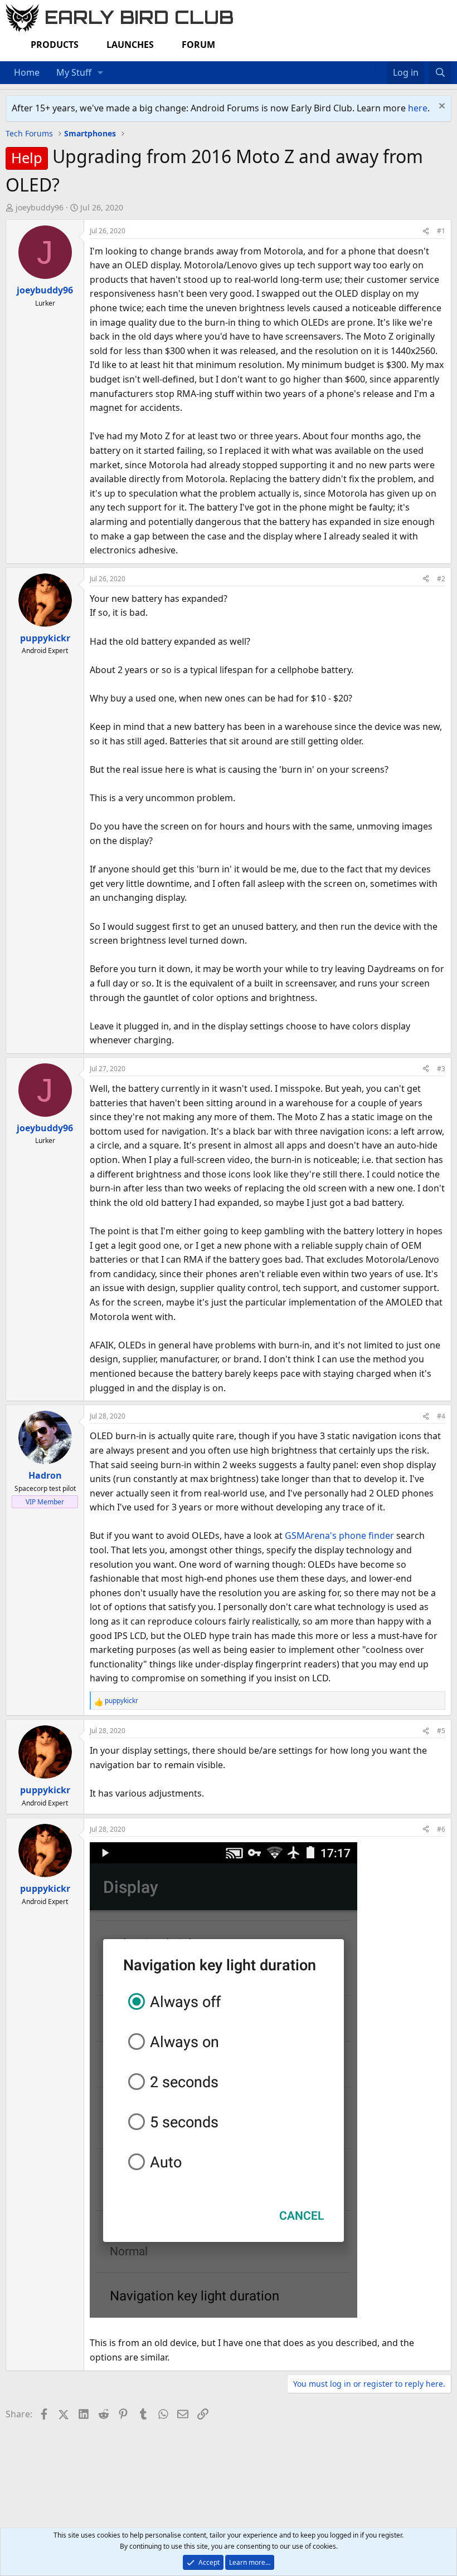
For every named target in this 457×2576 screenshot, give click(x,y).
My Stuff (74, 72)
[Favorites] (381, 66)
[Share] (426, 231)
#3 (441, 1069)
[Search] (440, 73)
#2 (441, 579)
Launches (130, 45)
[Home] (370, 66)
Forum (198, 45)
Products (55, 45)
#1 (441, 231)
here (418, 108)
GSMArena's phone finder (339, 1535)
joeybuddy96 (40, 207)
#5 (441, 1731)
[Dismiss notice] (441, 107)
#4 (441, 1416)
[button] (101, 73)
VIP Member (45, 1502)
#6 (441, 1829)
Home (27, 72)
